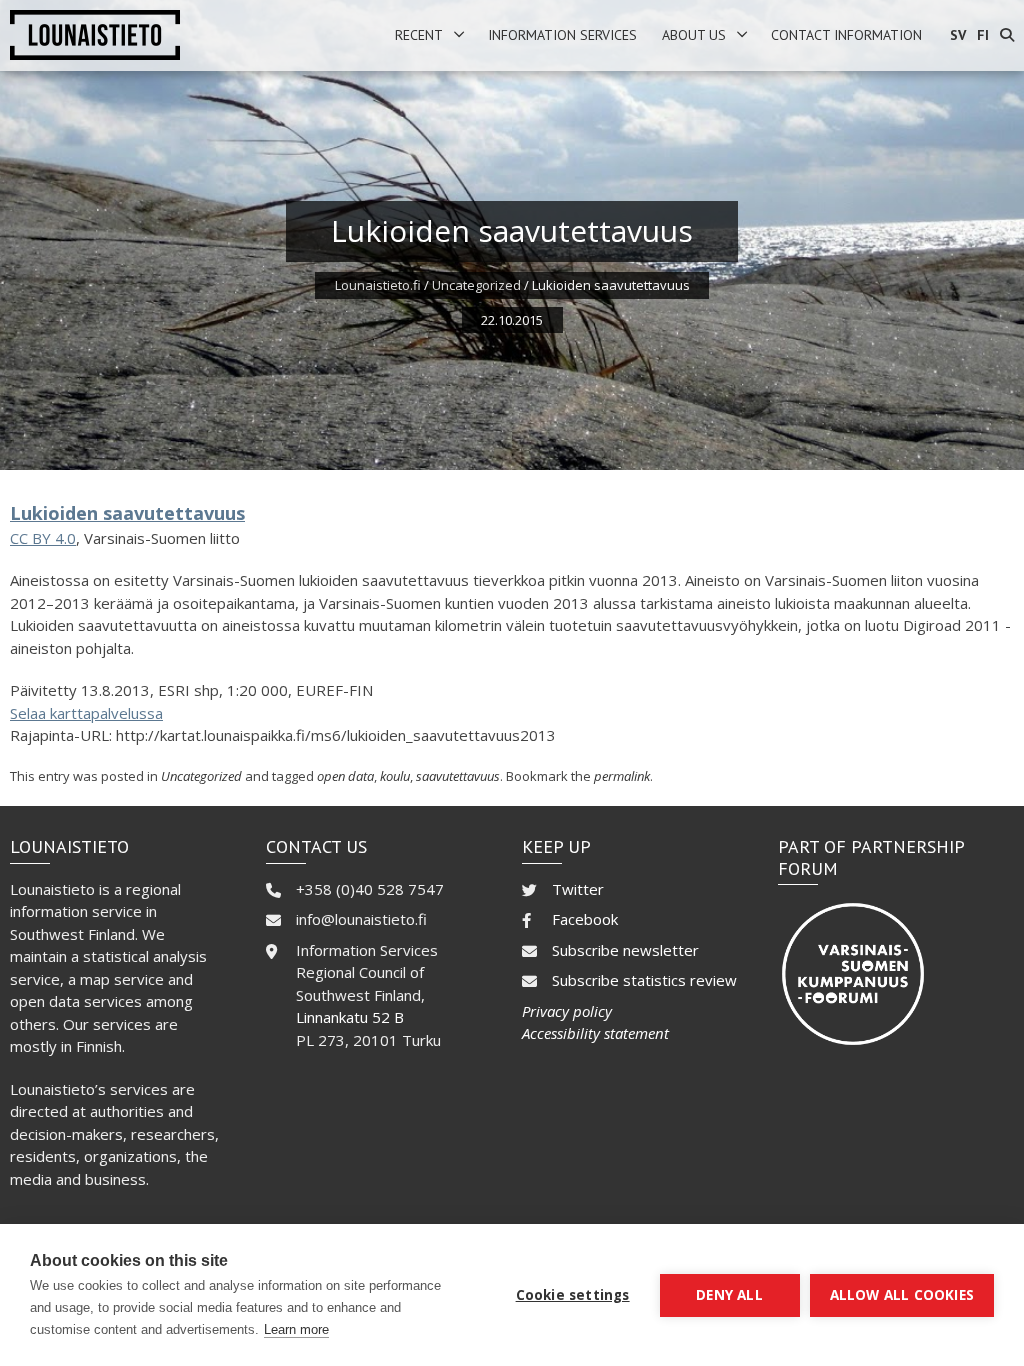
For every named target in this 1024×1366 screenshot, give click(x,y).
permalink (622, 776)
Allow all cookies (902, 1295)
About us (694, 35)
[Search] (1007, 35)
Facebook (585, 919)
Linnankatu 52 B (350, 1017)
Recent (419, 35)
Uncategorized (476, 285)
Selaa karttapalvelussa (86, 713)
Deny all (729, 1295)
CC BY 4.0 (43, 538)
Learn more (296, 1329)
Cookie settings (573, 1295)
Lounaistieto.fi (378, 285)
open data (345, 776)
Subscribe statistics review (644, 980)
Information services (562, 35)
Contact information (846, 35)
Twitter (578, 889)
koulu (395, 776)
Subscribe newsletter (625, 950)
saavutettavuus (458, 776)
